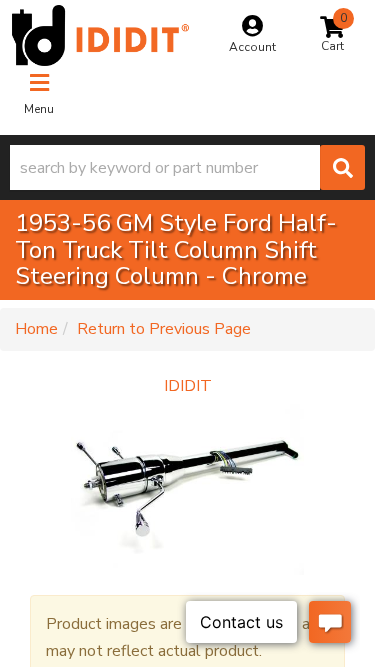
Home (36, 329)
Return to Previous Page (164, 329)
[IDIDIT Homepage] (100, 35)
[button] (187, 167)
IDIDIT (188, 386)
